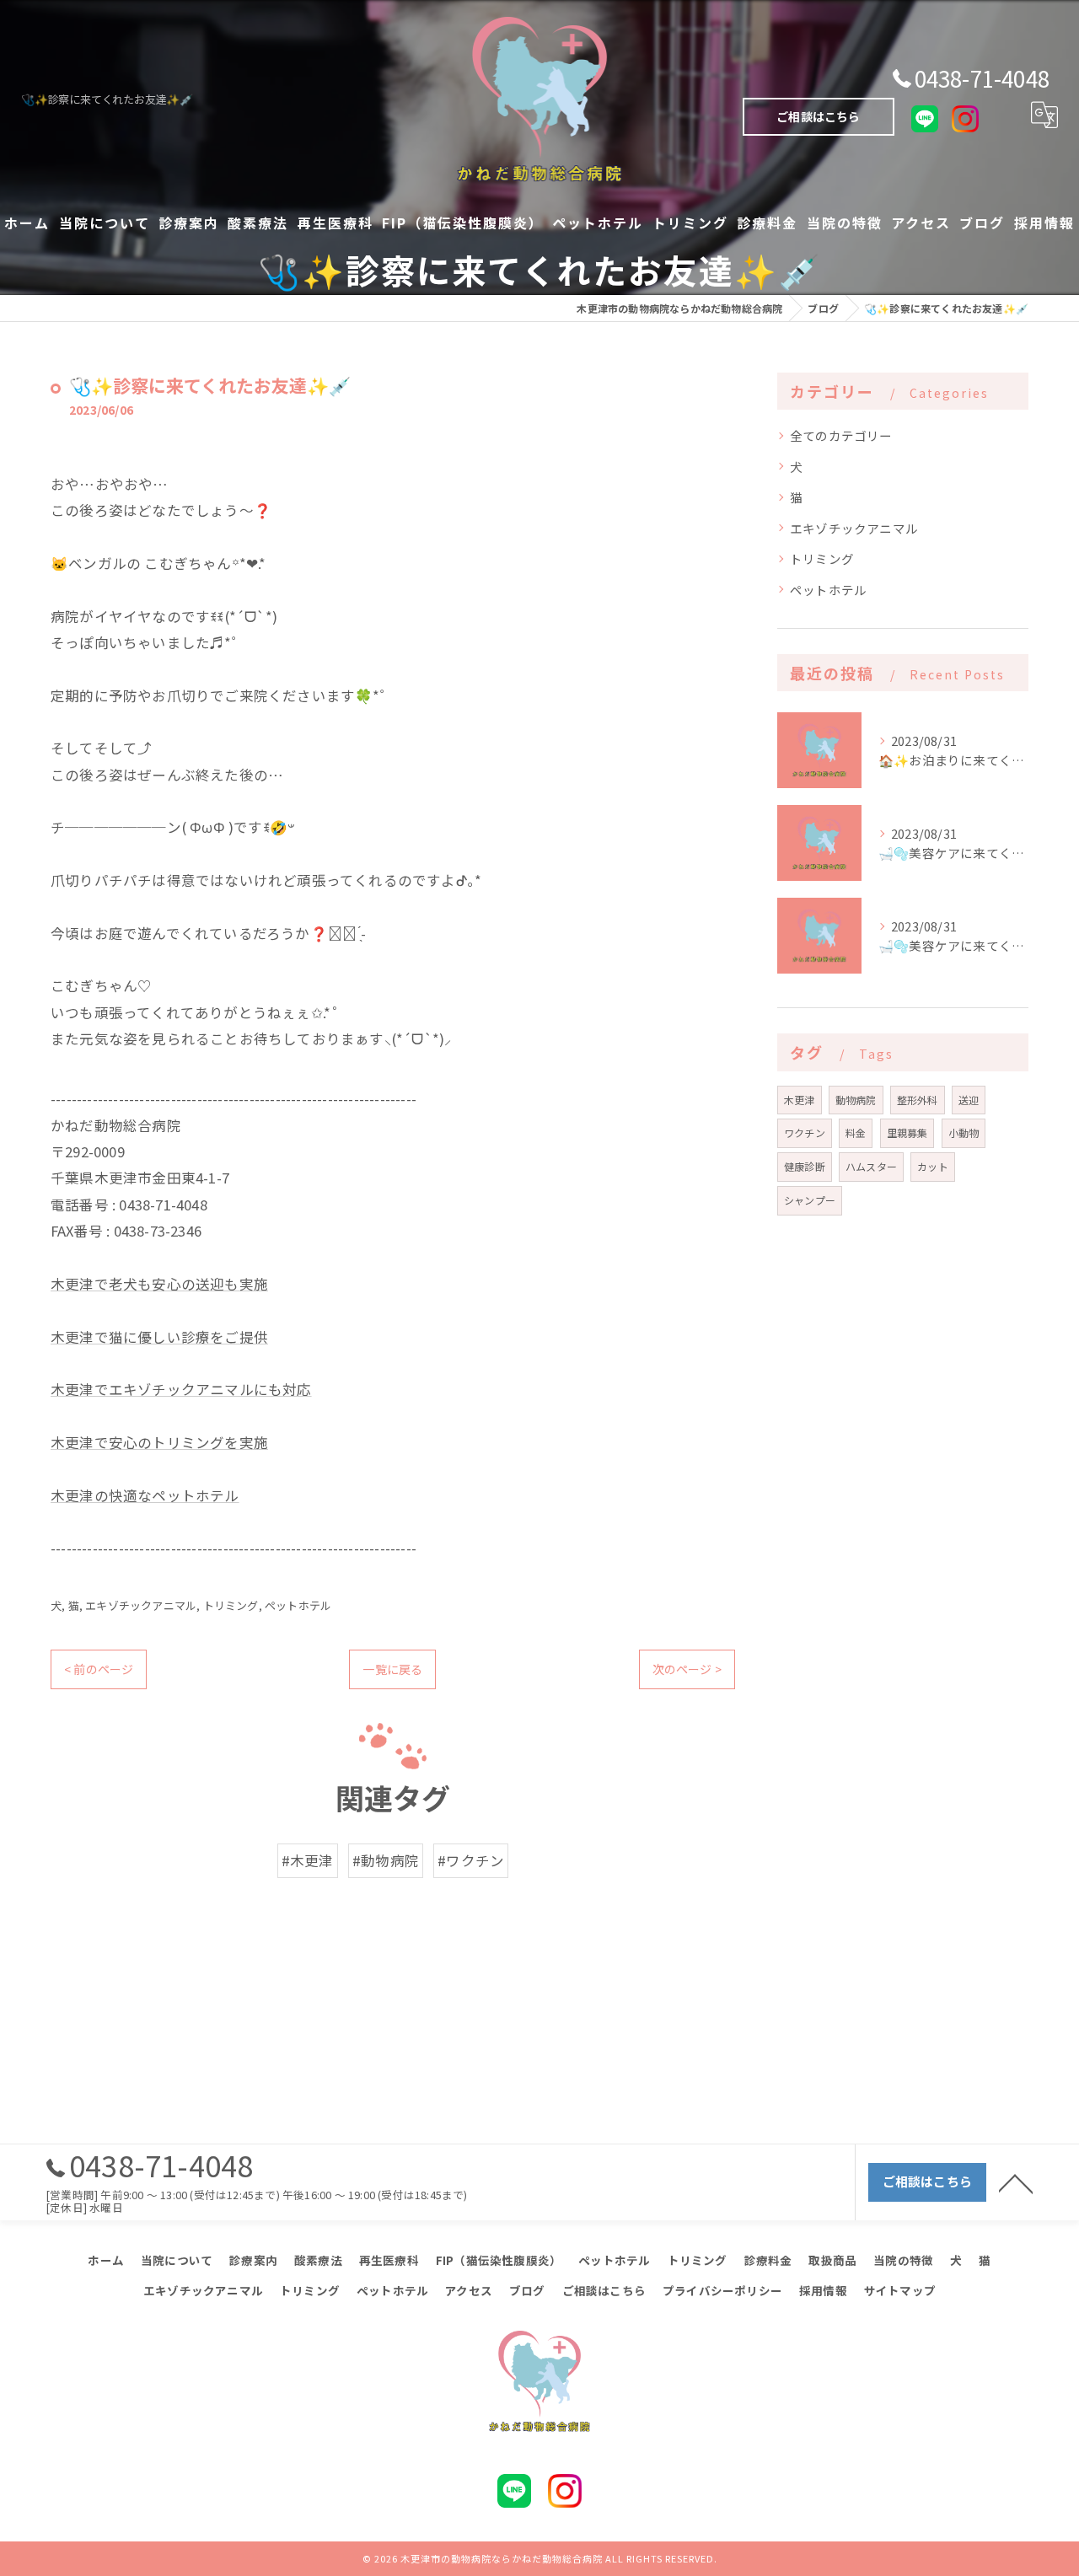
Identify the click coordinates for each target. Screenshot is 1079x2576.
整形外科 (918, 1100)
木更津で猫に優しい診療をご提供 (159, 1337)
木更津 (800, 1100)
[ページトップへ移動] (1016, 2182)
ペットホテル (298, 1605)
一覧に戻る (392, 1669)
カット (933, 1166)
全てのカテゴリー (841, 435)
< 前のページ (99, 1669)
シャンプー (810, 1200)
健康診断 (805, 1166)
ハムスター (871, 1166)
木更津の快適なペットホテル (145, 1495)
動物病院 (856, 1100)
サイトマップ (900, 2290)
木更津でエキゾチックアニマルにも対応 (181, 1389)
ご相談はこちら (818, 116)
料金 (856, 1132)
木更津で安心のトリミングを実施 (159, 1442)
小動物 (964, 1132)
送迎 (969, 1100)
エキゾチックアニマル (141, 1605)
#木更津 (308, 1860)
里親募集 (907, 1132)
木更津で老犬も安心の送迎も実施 (159, 1284)
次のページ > (687, 1669)
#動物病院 (386, 1860)
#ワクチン (471, 1860)
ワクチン (805, 1132)
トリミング (231, 1605)
